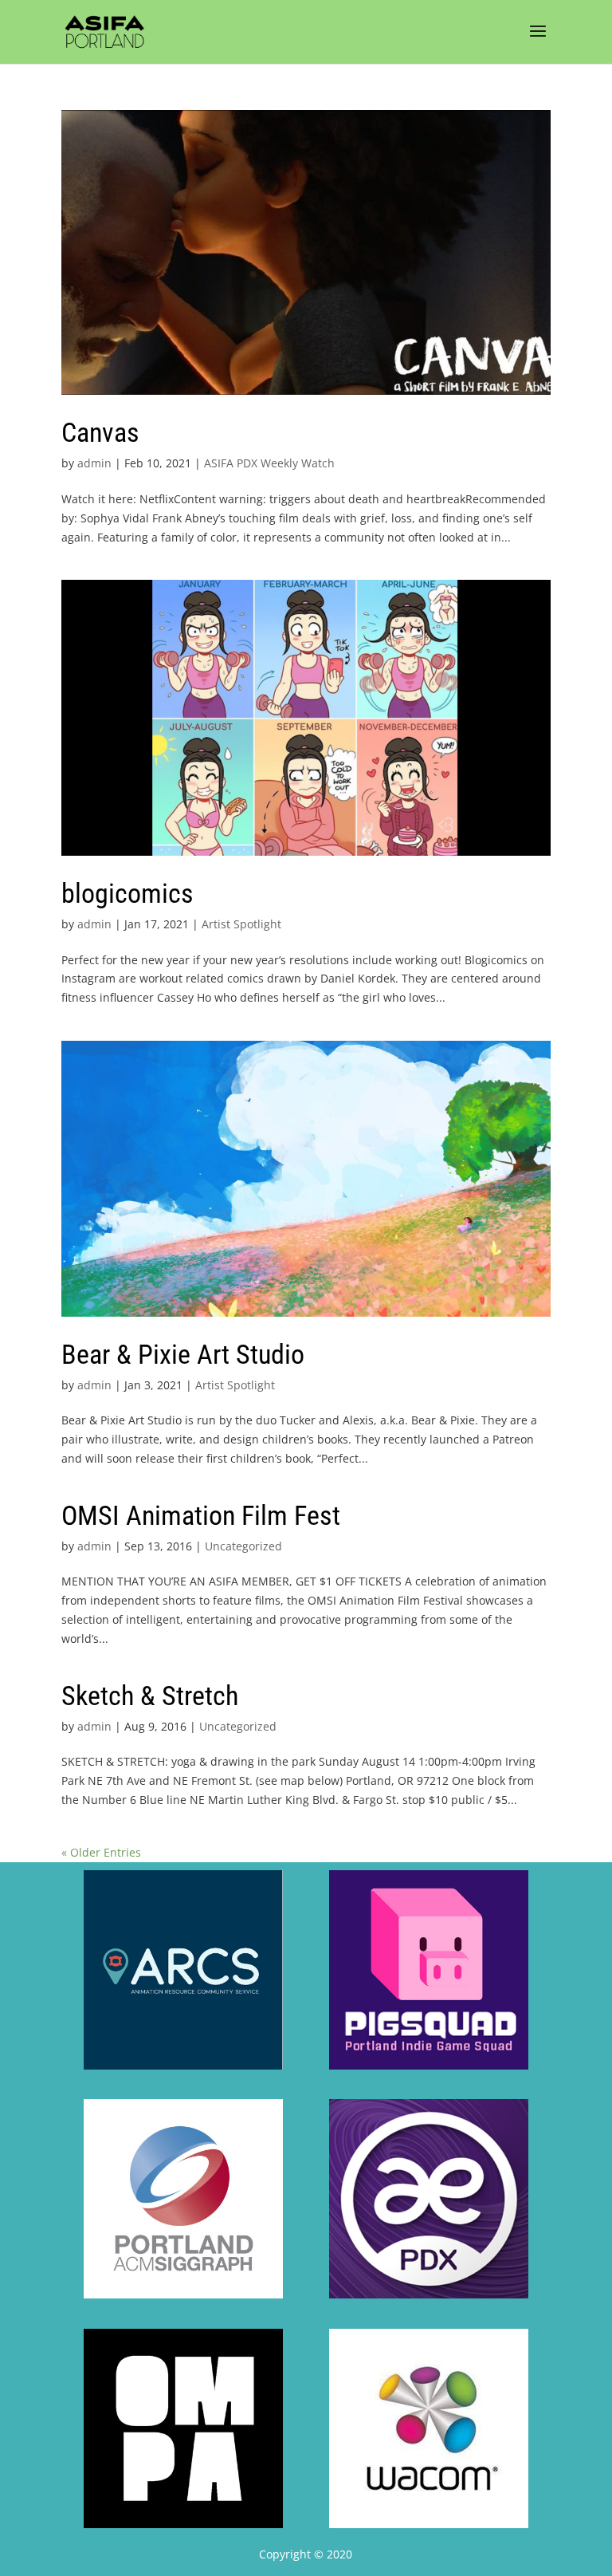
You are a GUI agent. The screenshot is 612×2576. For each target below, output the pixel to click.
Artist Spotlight (241, 924)
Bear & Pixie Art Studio (183, 1354)
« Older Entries (101, 1852)
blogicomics (127, 893)
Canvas (100, 432)
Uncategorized (243, 1546)
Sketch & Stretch (150, 1696)
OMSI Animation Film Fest (201, 1515)
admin (94, 463)
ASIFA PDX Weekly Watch (269, 463)
